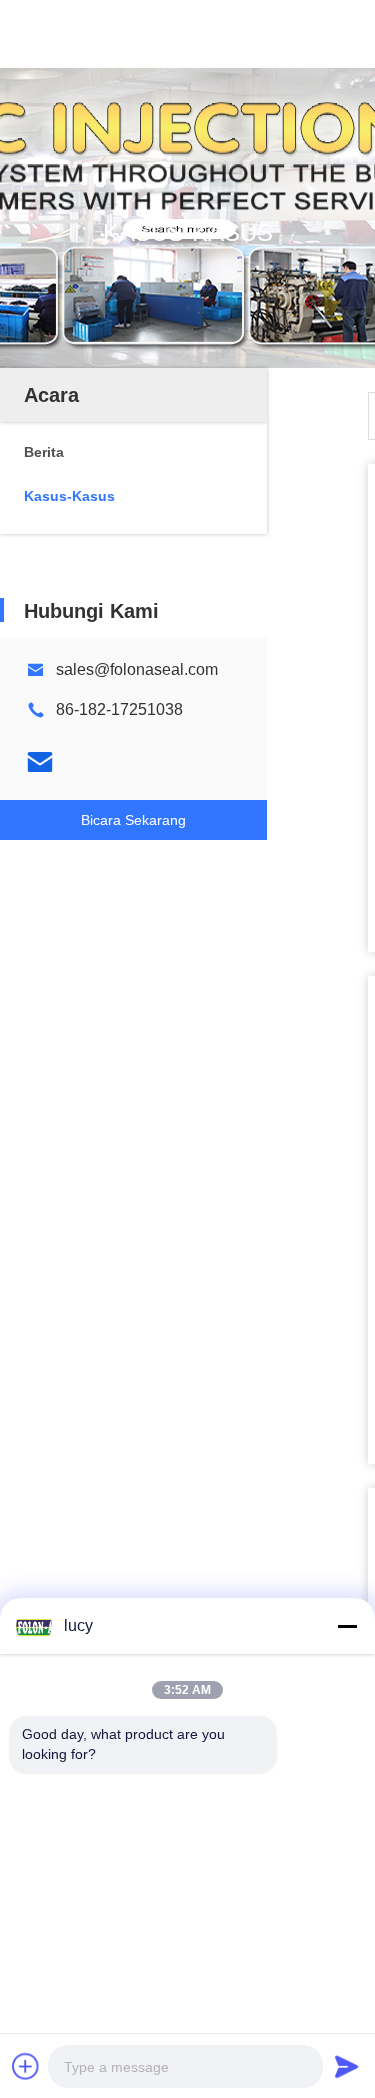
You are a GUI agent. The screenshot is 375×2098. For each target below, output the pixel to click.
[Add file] (26, 2066)
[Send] (347, 2066)
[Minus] (347, 1626)
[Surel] (40, 762)
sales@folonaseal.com (137, 669)
